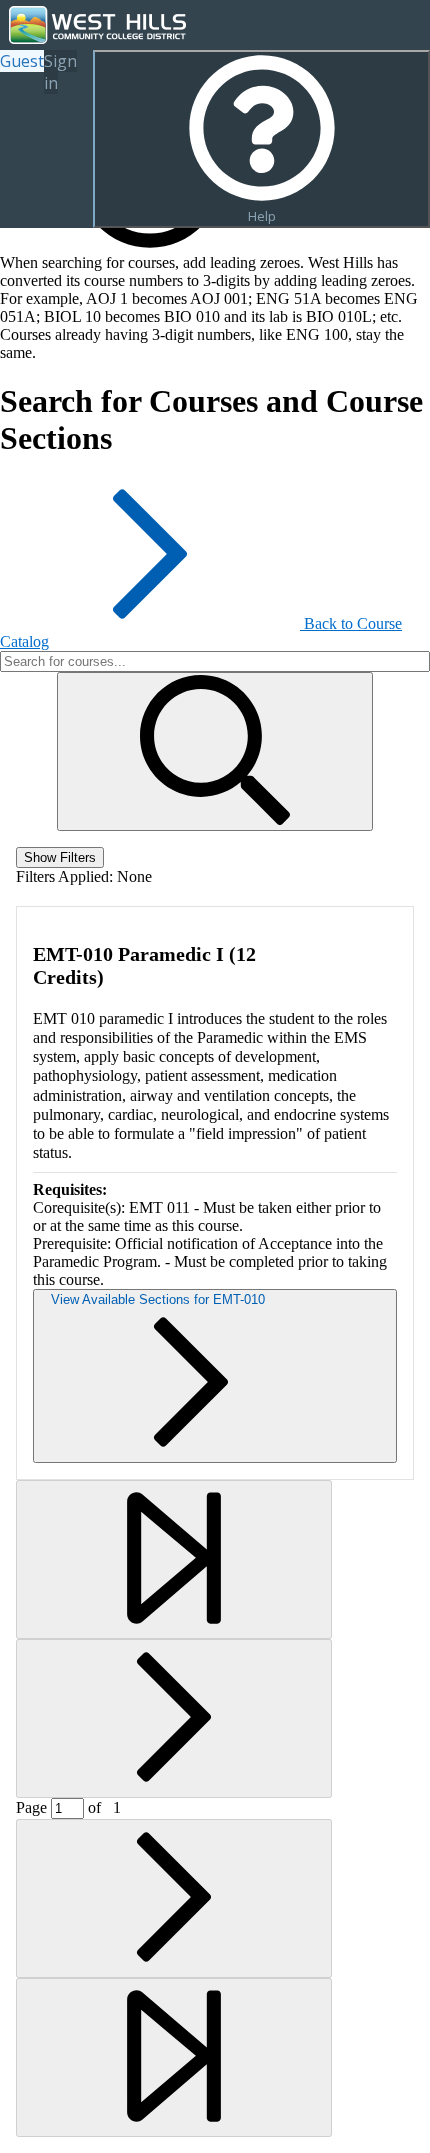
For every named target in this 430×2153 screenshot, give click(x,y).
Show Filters (60, 857)
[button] (215, 751)
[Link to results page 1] (174, 1559)
